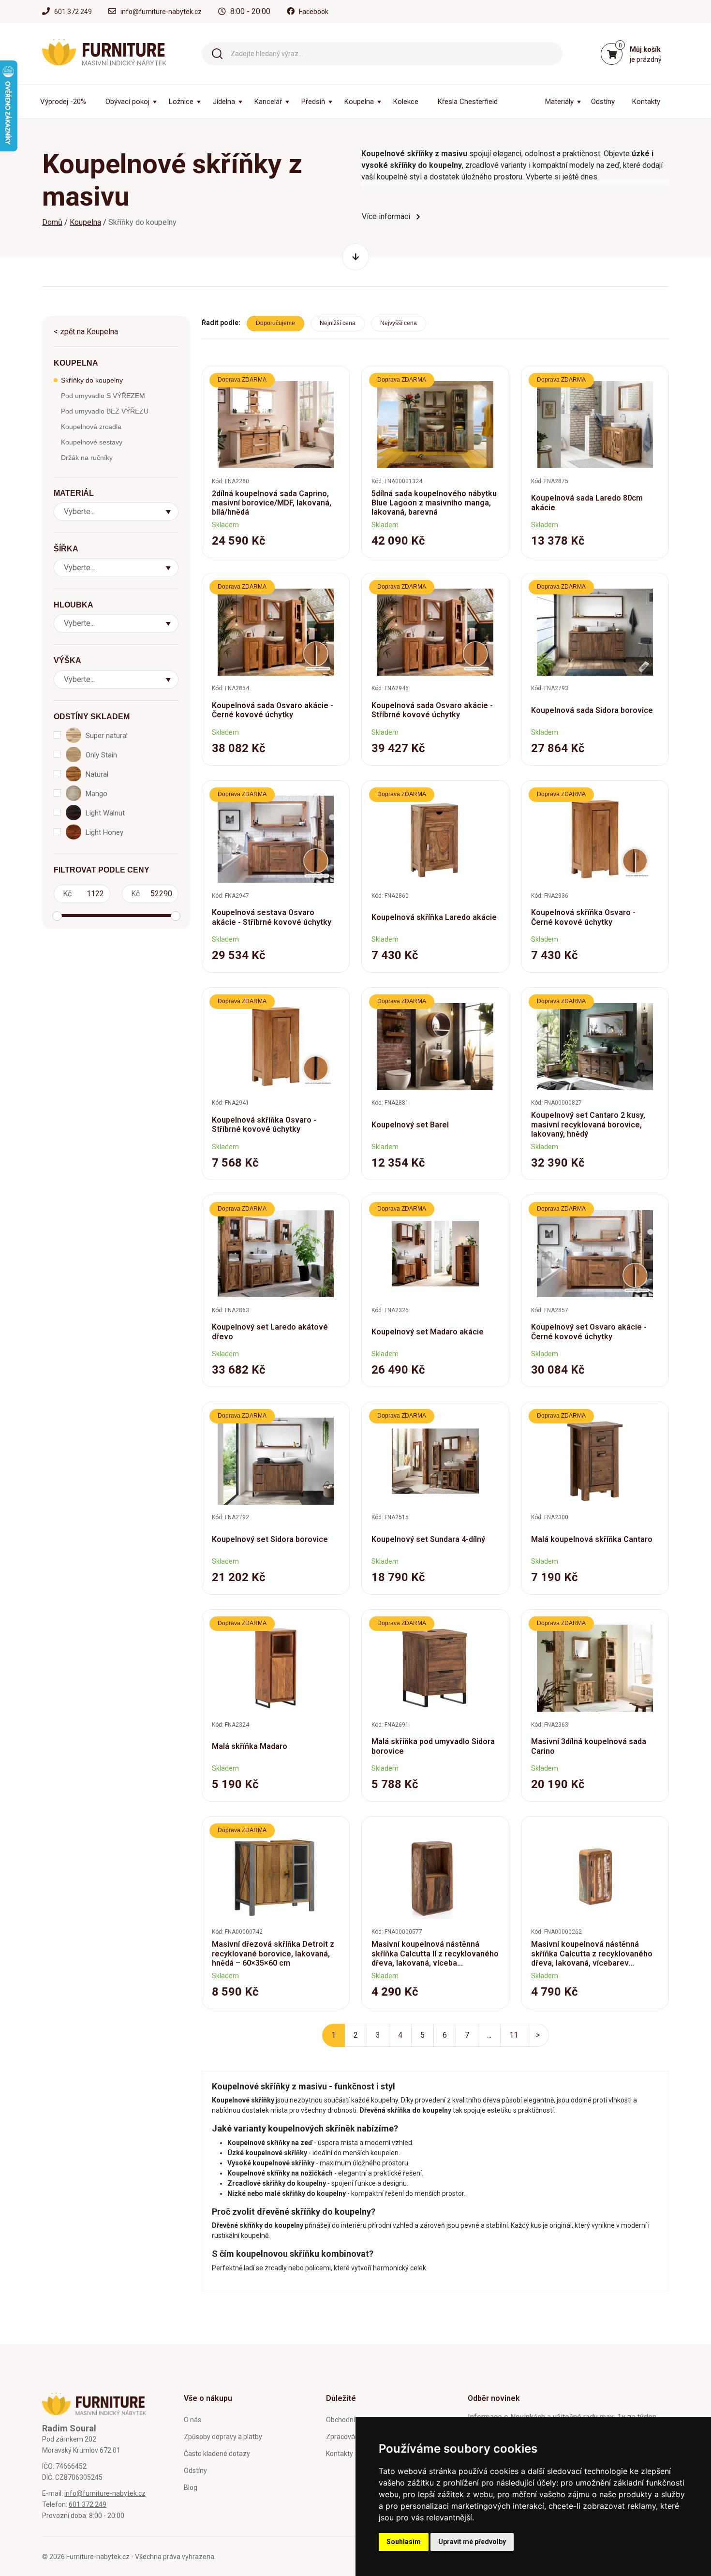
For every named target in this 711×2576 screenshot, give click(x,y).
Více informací (386, 216)
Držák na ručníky (87, 458)
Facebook (314, 12)
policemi (318, 2268)
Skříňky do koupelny (92, 380)
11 (514, 2035)
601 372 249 (73, 12)
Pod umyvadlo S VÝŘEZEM (103, 396)
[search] (217, 53)
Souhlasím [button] (404, 2542)
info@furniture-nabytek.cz (161, 12)
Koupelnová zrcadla (91, 427)
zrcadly (276, 2268)
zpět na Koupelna (89, 332)
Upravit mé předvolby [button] (472, 2542)
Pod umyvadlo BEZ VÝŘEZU (105, 411)
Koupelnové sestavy (92, 442)
